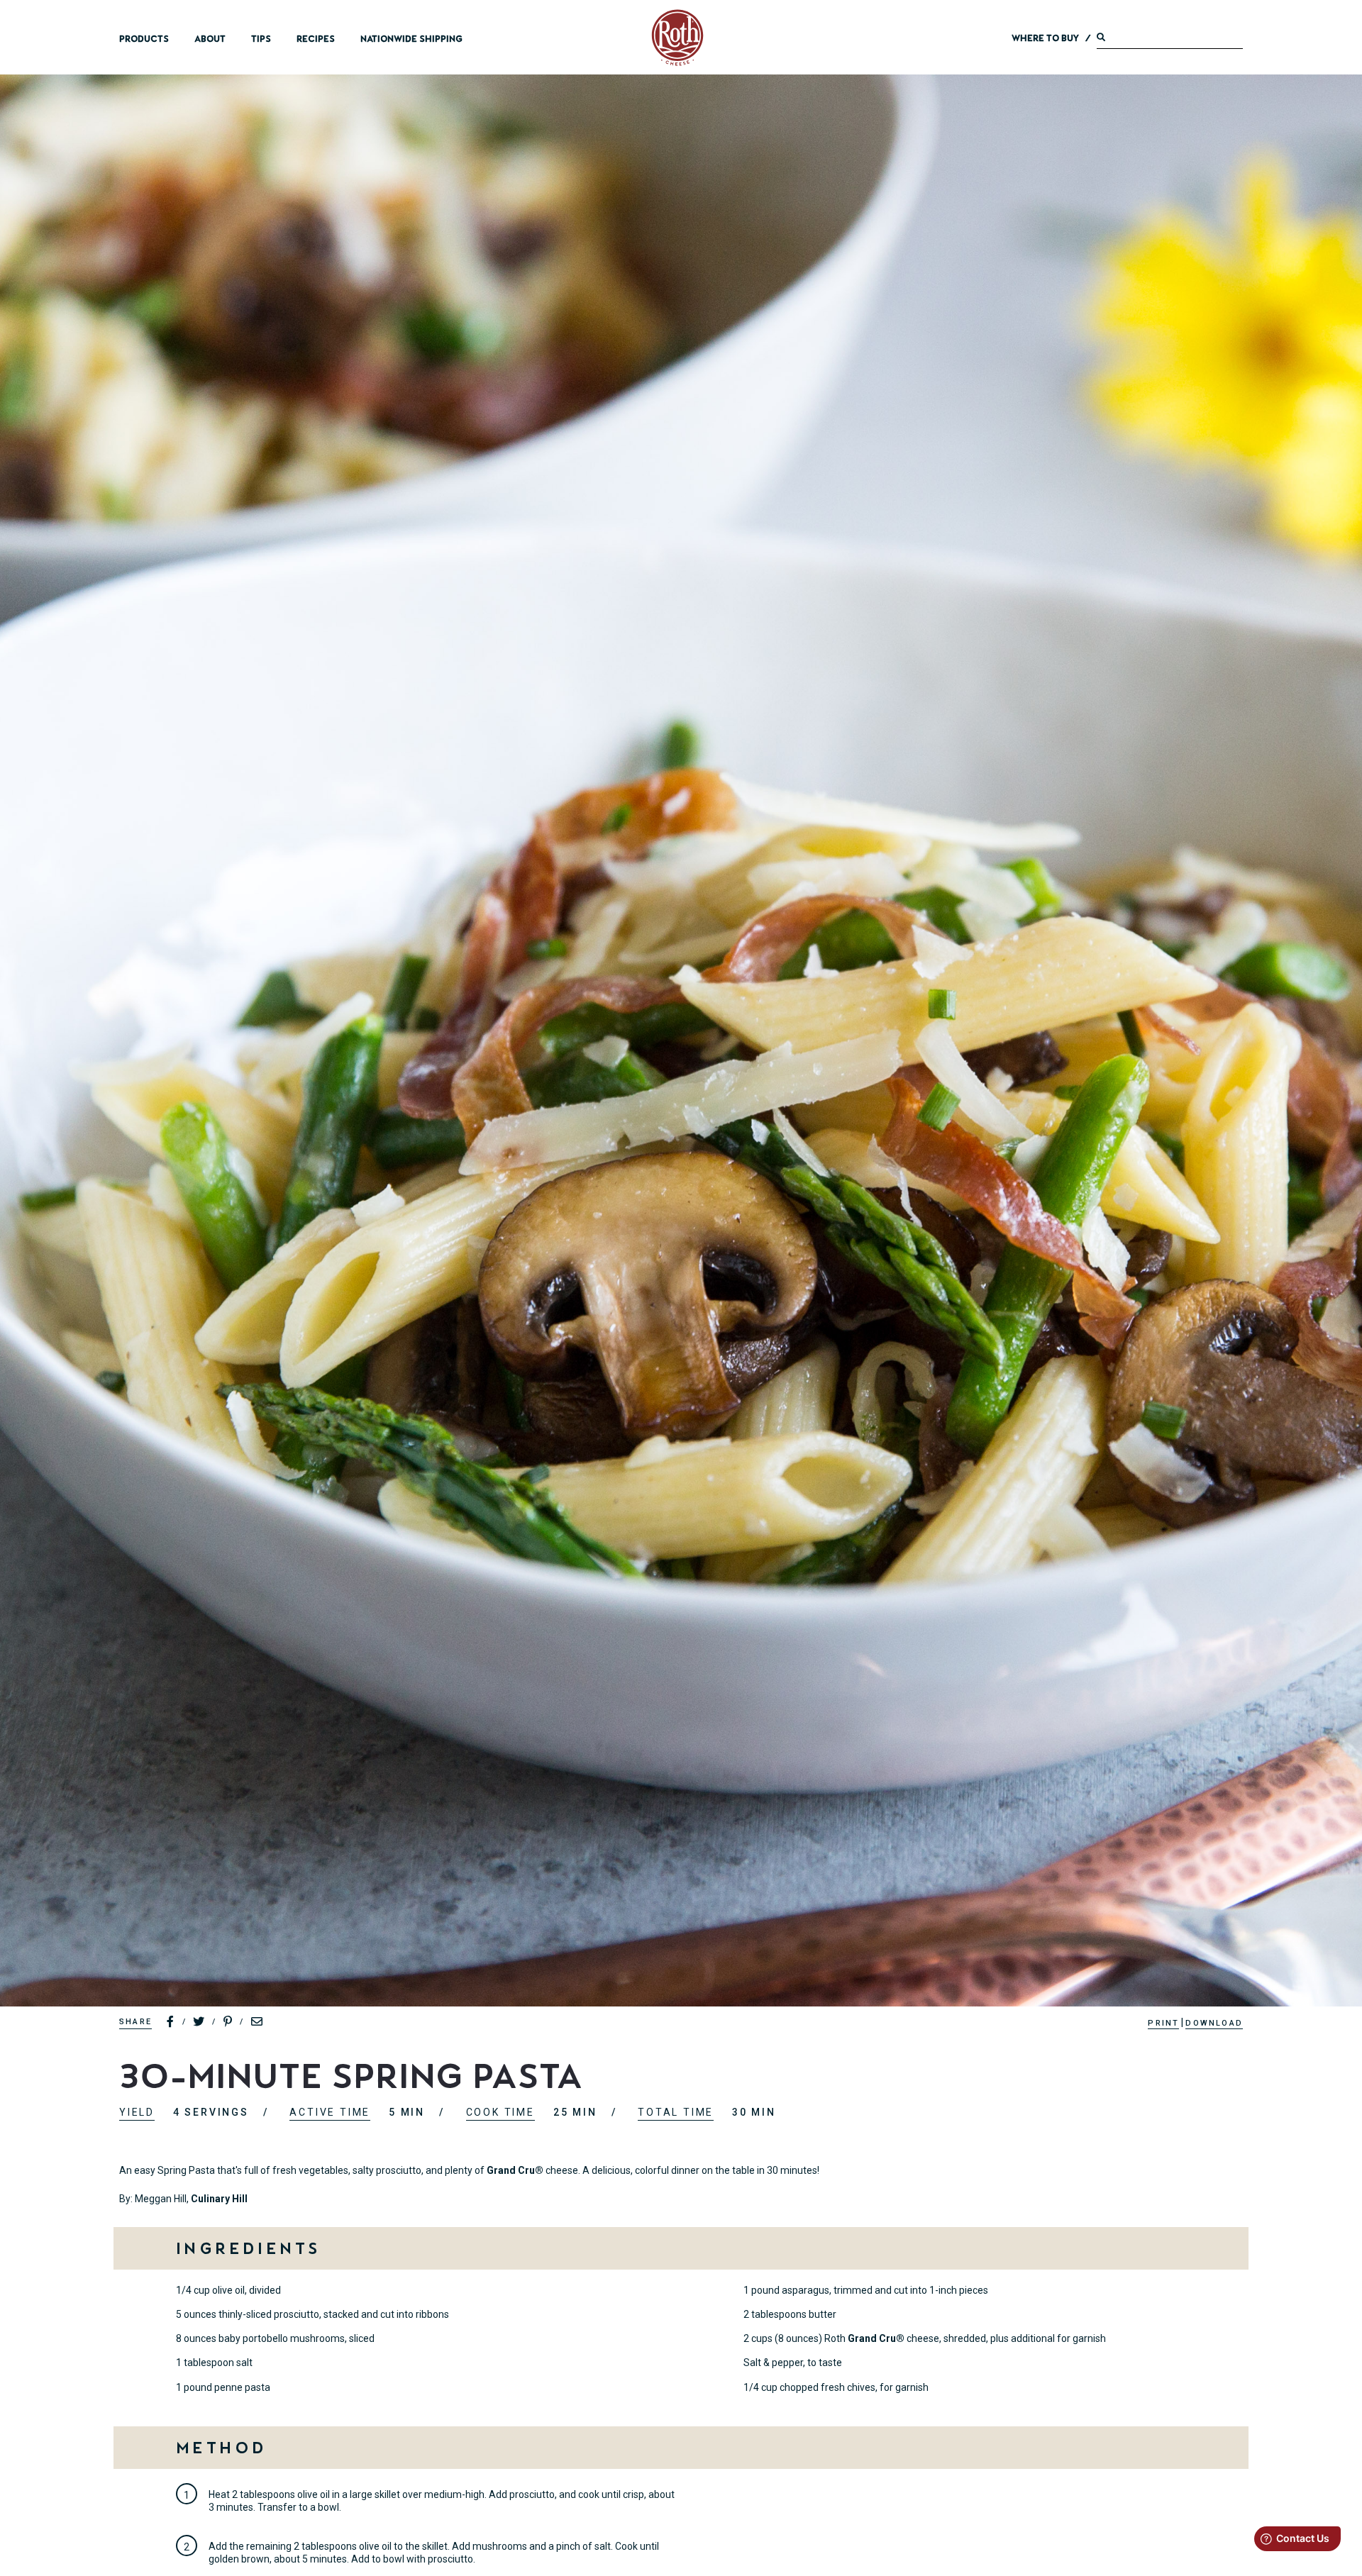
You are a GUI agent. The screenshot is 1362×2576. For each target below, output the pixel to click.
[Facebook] (171, 2022)
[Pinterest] (228, 2022)
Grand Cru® (515, 2170)
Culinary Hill (219, 2199)
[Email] (258, 2022)
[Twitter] (199, 2022)
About (210, 39)
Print (1163, 2023)
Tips (261, 39)
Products (144, 39)
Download (1214, 2023)
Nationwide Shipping (411, 39)
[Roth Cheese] (677, 38)
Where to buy (1045, 38)
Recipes (316, 39)
